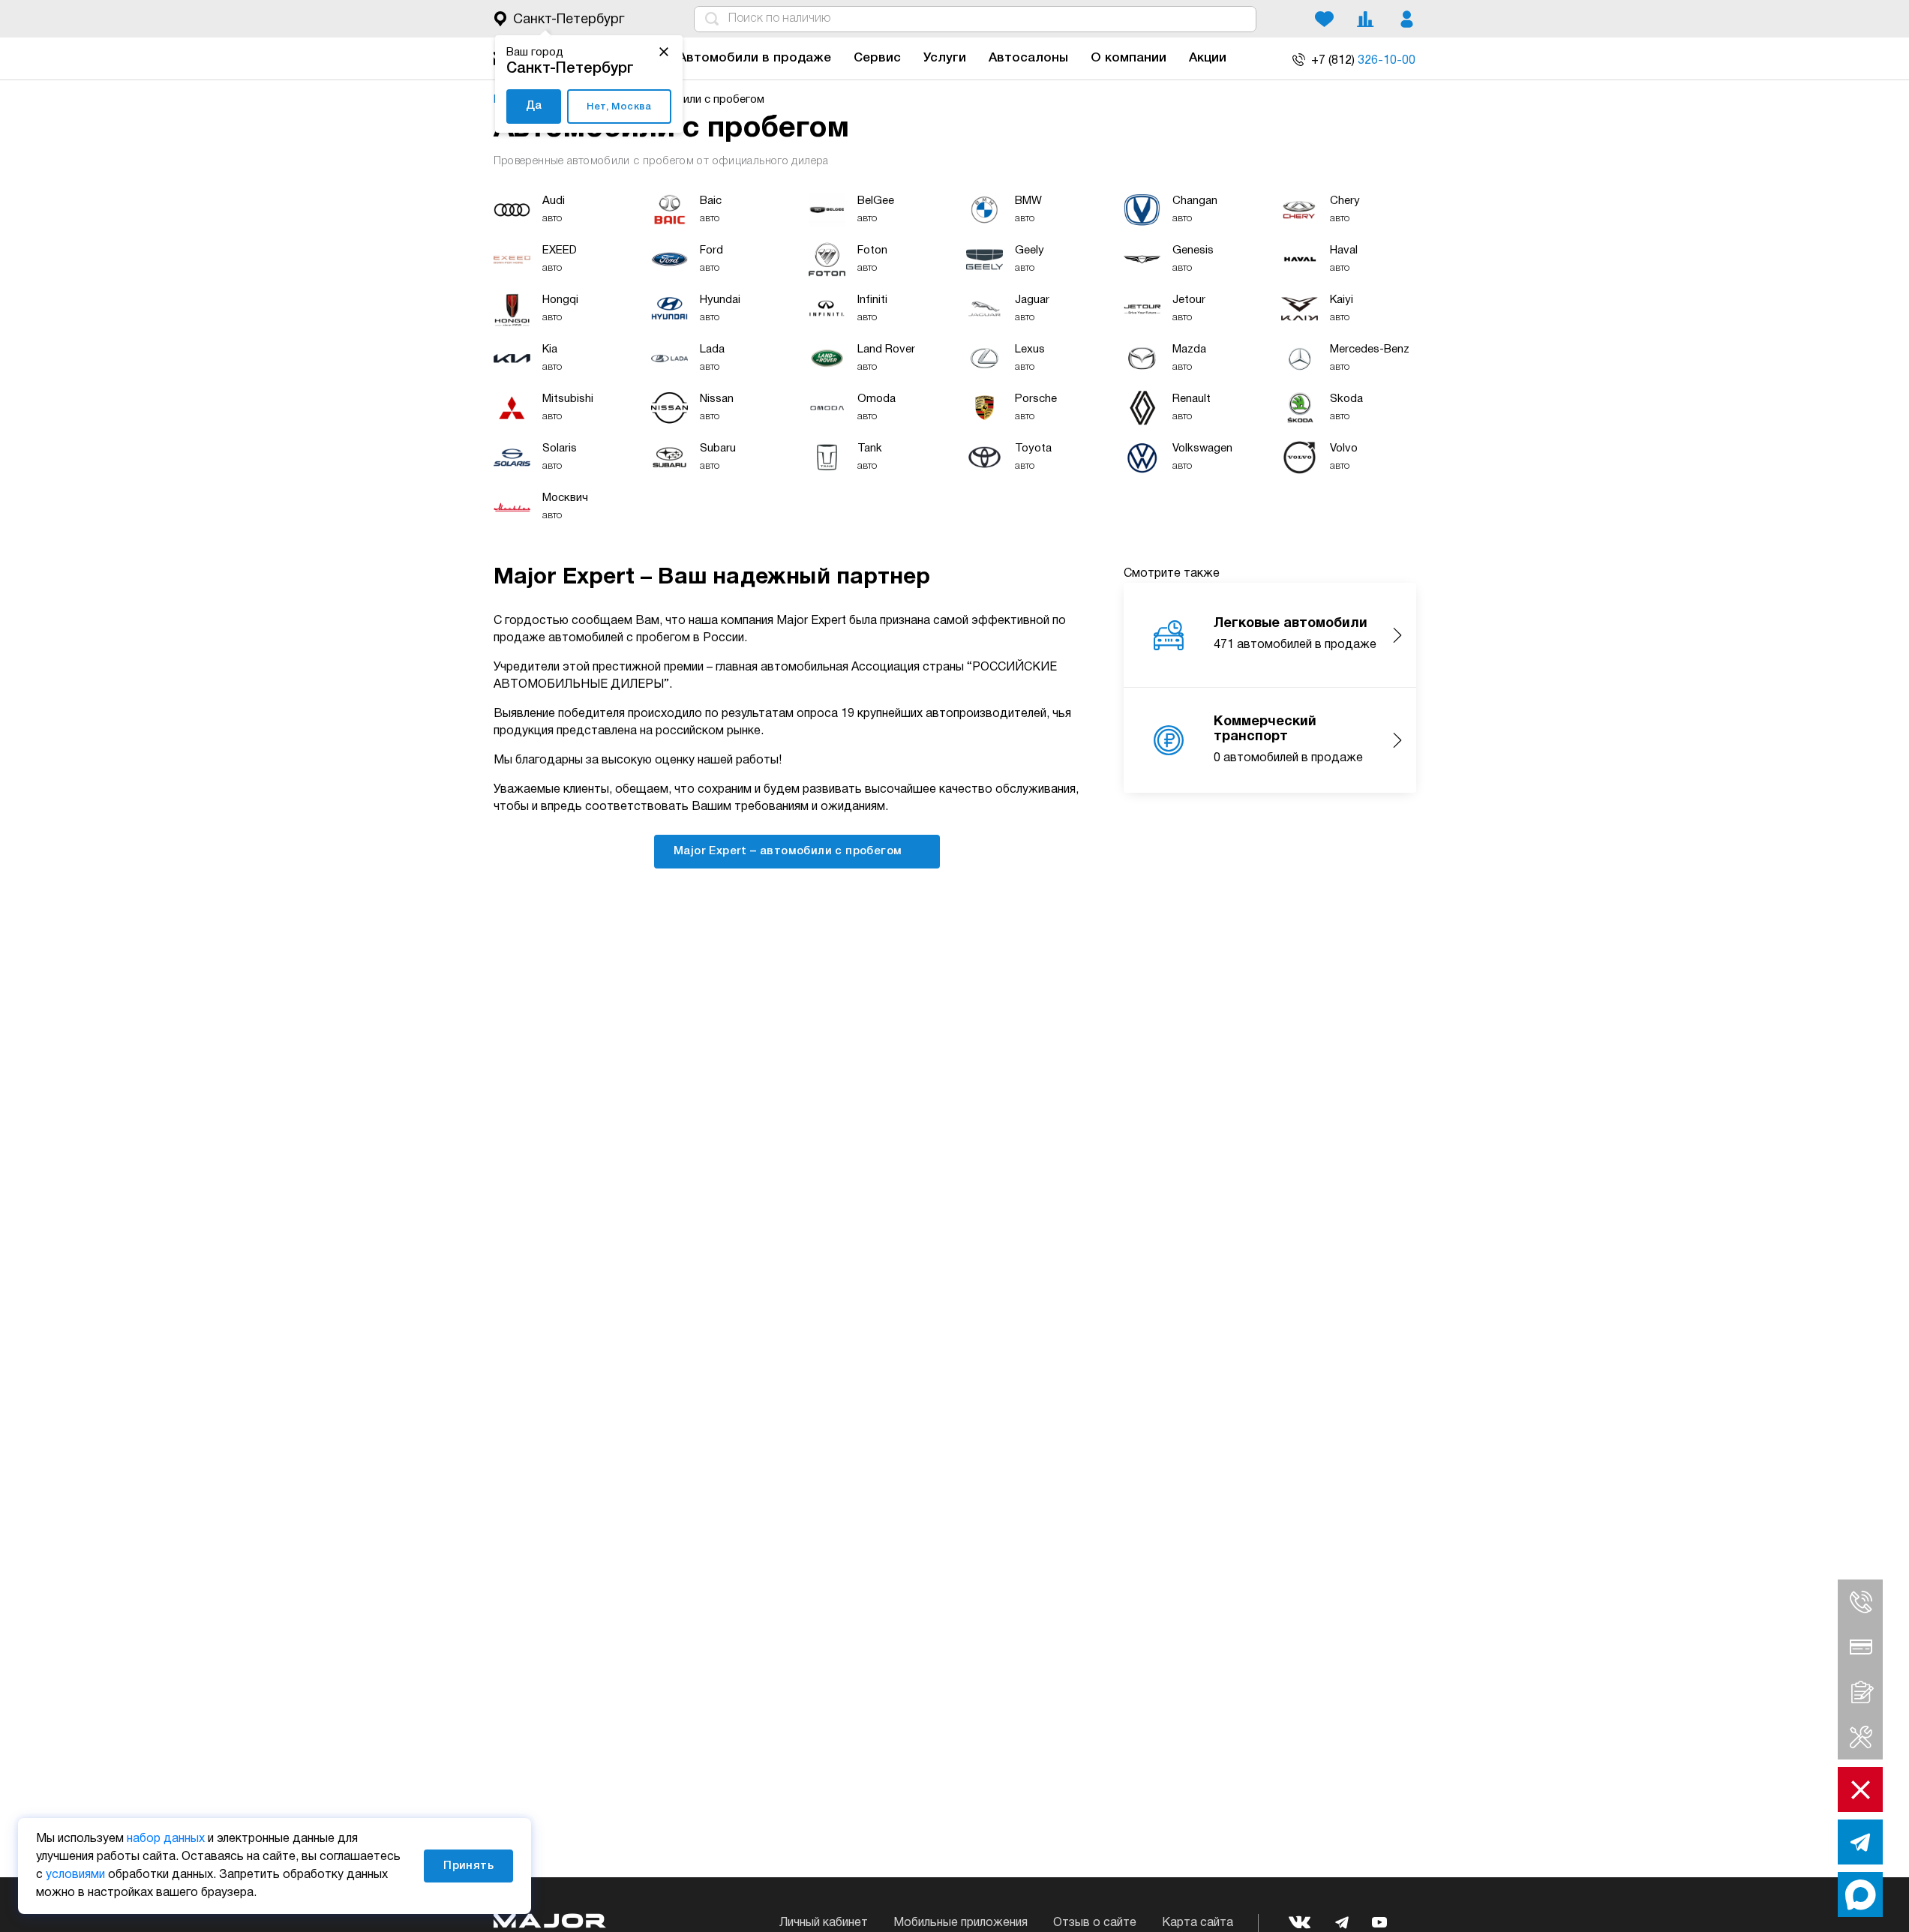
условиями (75, 1875)
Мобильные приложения (961, 1923)
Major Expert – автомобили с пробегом (789, 851)
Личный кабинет (824, 1923)
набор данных (166, 1839)
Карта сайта (1198, 1923)
